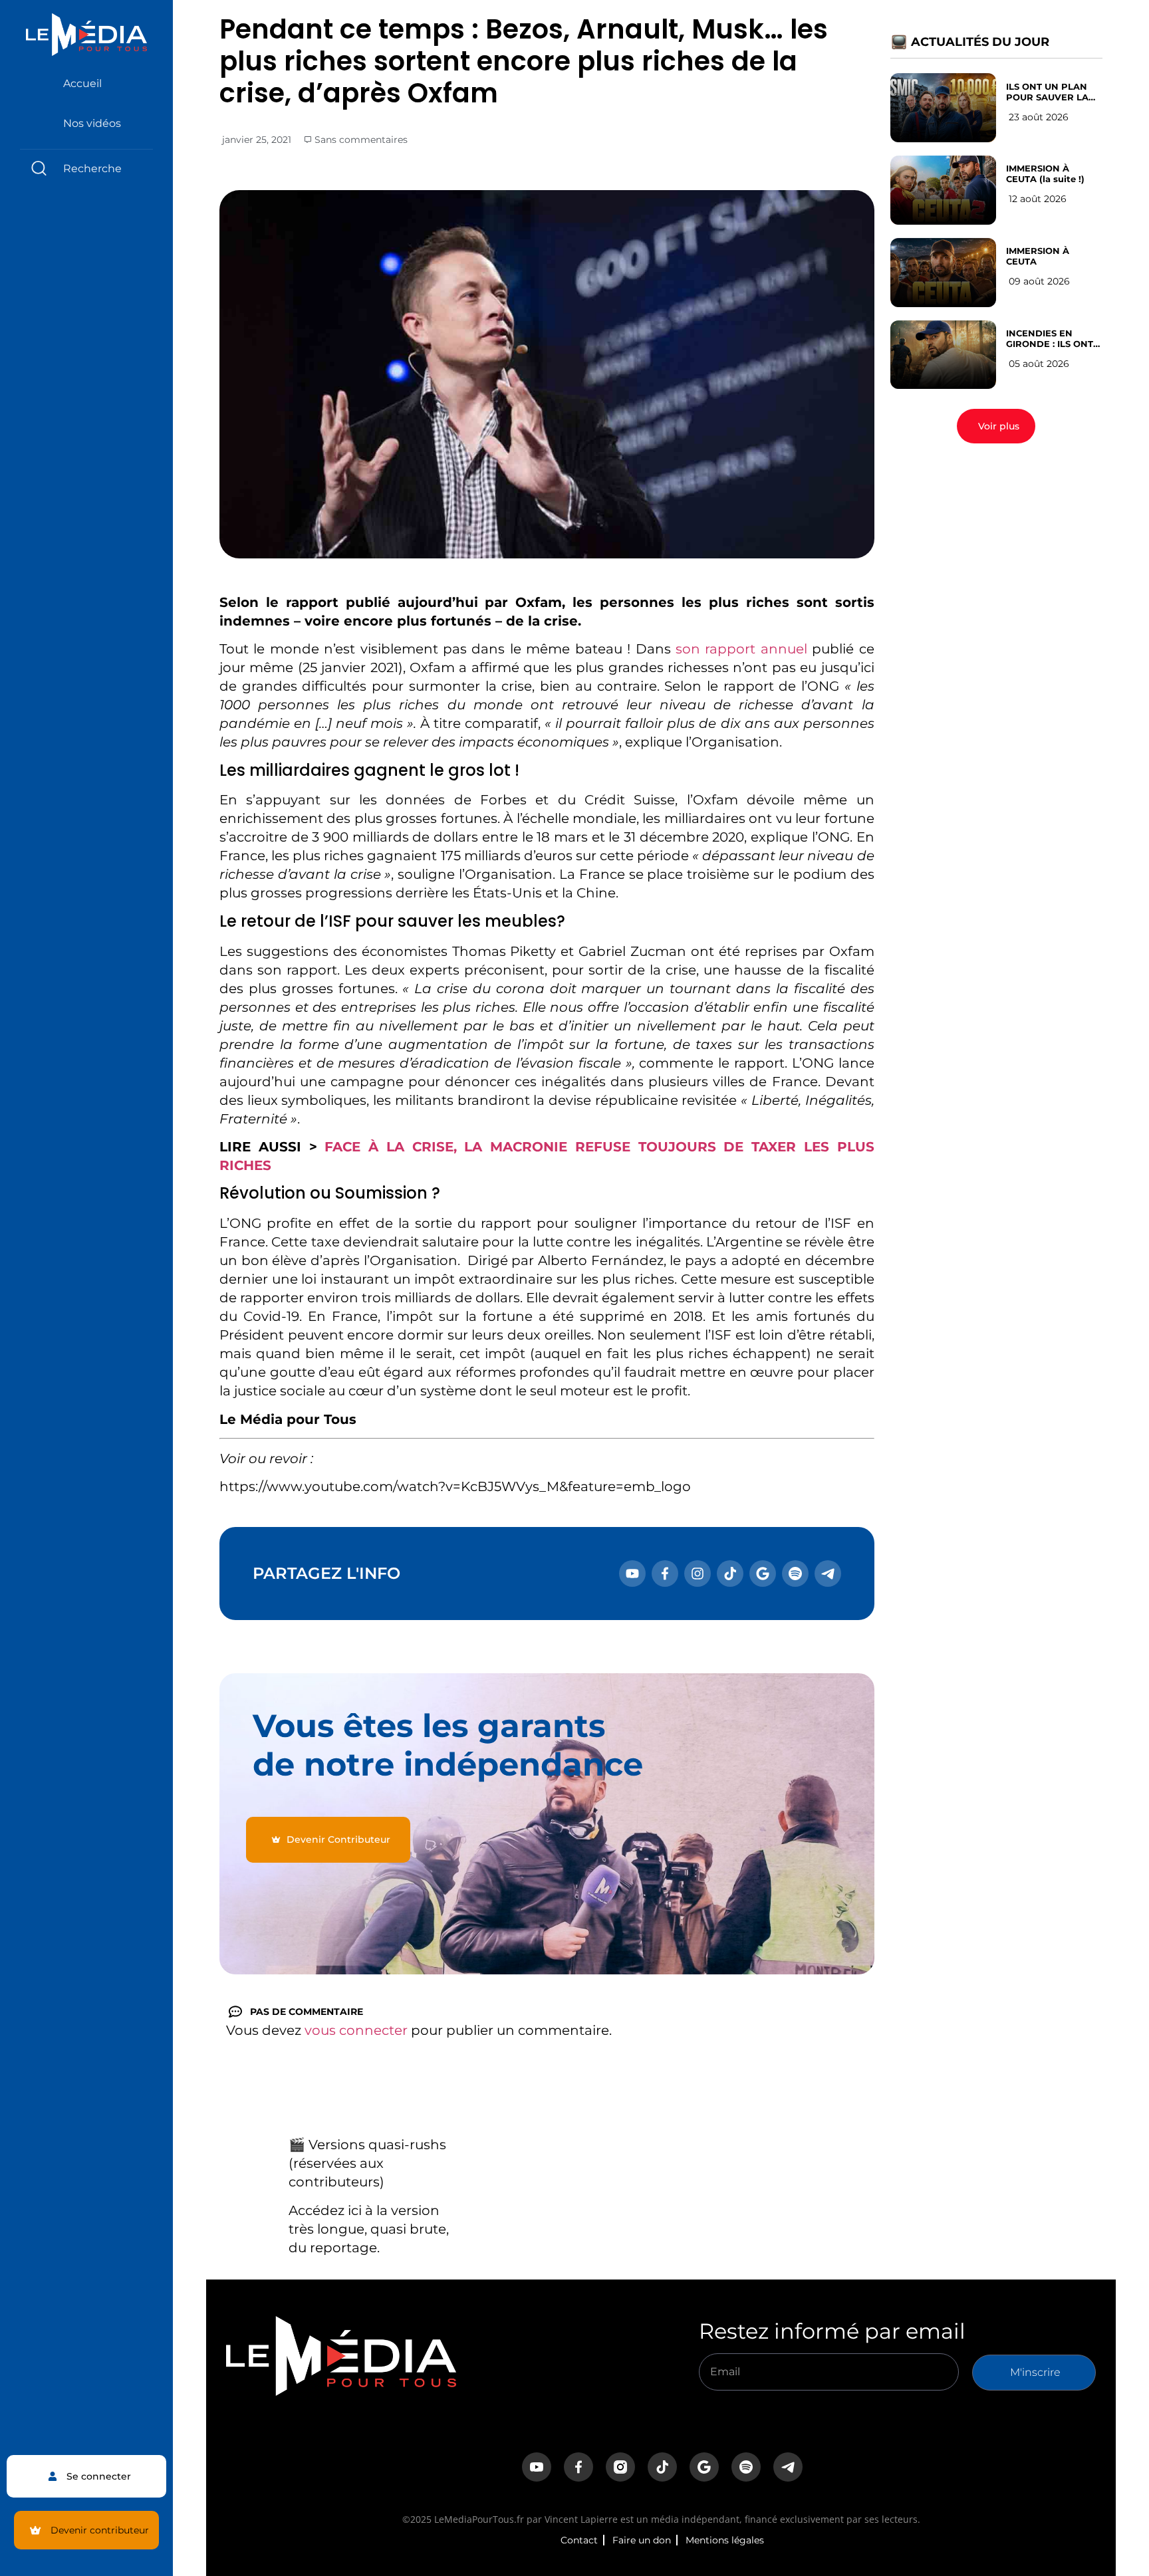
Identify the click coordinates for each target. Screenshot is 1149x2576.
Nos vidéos (92, 123)
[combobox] (86, 169)
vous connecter (356, 2030)
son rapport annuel (741, 649)
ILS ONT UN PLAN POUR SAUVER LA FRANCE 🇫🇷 (1047, 92)
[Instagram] (698, 1574)
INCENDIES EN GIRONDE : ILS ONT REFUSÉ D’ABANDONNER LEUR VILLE (1050, 338)
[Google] (763, 1574)
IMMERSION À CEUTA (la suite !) (1045, 174)
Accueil (82, 83)
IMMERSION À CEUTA (1038, 256)
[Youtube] (632, 1574)
